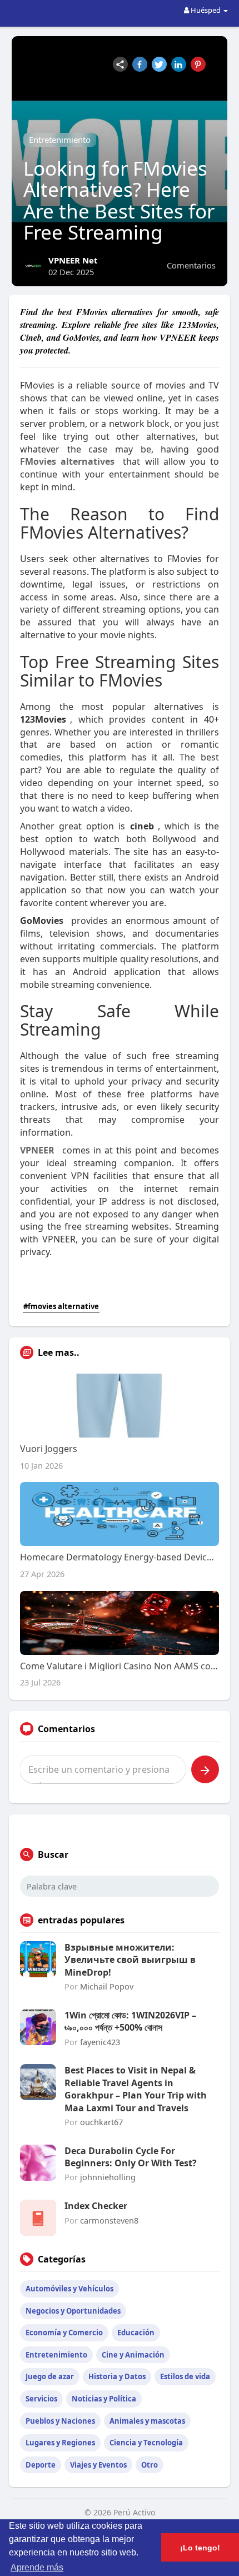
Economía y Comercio (64, 2333)
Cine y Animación (133, 2355)
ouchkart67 (101, 2122)
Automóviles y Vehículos (69, 2289)
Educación (136, 2333)
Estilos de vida (185, 2376)
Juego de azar (50, 2376)
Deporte (41, 2465)
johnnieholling (108, 2177)
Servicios (41, 2399)
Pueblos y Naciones (60, 2421)
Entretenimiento (60, 140)
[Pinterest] (198, 64)
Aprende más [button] (37, 2567)
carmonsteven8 (109, 2220)
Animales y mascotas (147, 2421)
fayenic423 (100, 2042)
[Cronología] (120, 64)
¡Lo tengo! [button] (200, 2548)
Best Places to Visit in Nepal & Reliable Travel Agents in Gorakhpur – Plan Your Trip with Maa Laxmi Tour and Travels (136, 2089)
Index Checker (96, 2206)
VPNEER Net (73, 260)
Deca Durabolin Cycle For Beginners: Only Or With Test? (131, 2157)
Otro (150, 2465)
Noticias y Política (104, 2399)
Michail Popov (107, 1986)
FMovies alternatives (67, 461)
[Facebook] (140, 64)
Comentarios (191, 265)
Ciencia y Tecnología (146, 2443)
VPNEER (37, 1150)
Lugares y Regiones (60, 2443)
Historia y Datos (117, 2376)
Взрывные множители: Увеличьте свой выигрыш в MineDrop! (130, 1960)
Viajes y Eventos (98, 2465)
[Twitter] (159, 64)
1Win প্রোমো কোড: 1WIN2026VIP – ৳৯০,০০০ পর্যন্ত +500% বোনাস (130, 2021)
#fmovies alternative (61, 1306)
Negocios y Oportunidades (73, 2311)
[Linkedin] (179, 64)
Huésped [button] (206, 10)
